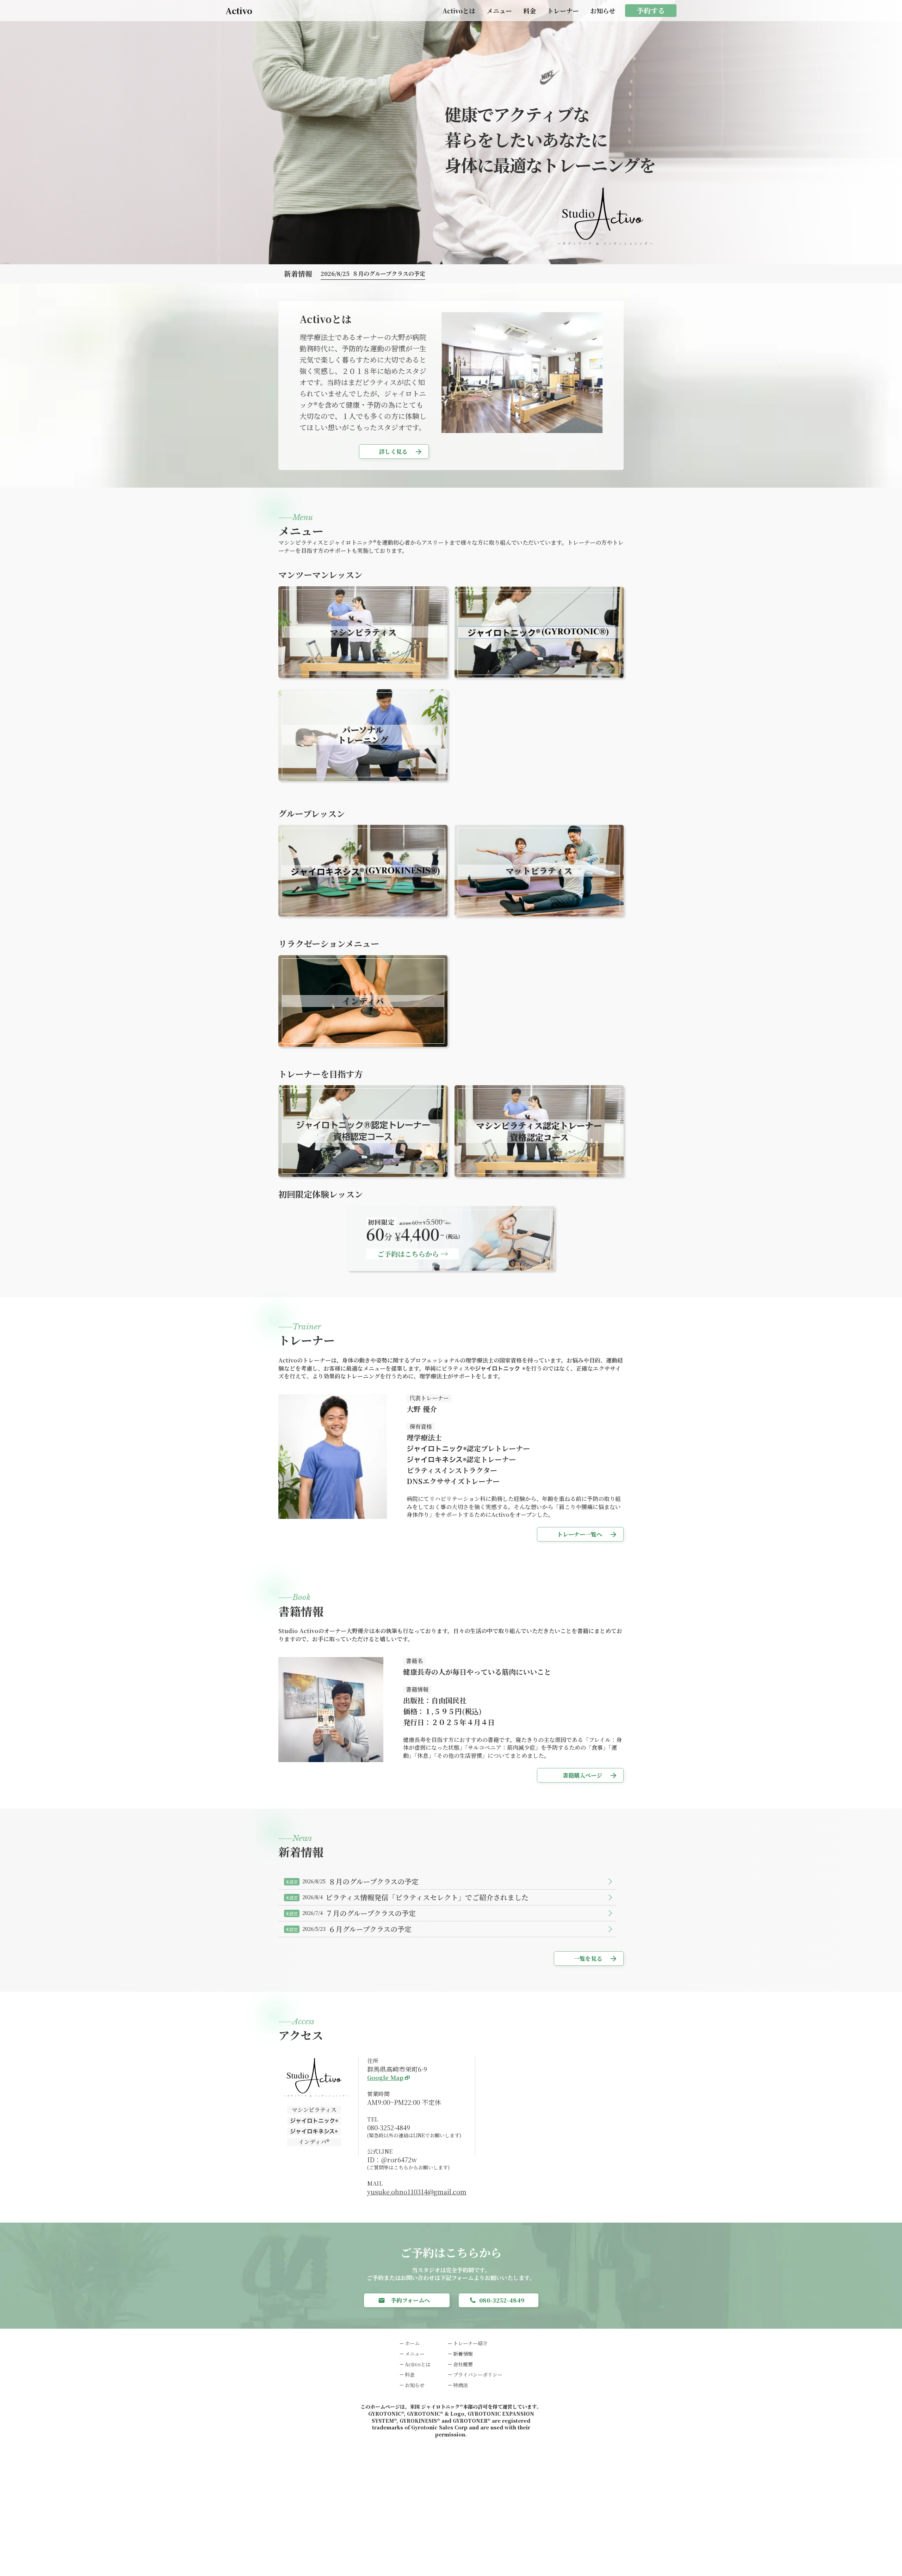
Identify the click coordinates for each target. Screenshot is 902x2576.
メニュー (499, 11)
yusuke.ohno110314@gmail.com (417, 2192)
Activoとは (459, 11)
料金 (530, 11)
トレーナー (563, 11)
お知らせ (603, 11)
